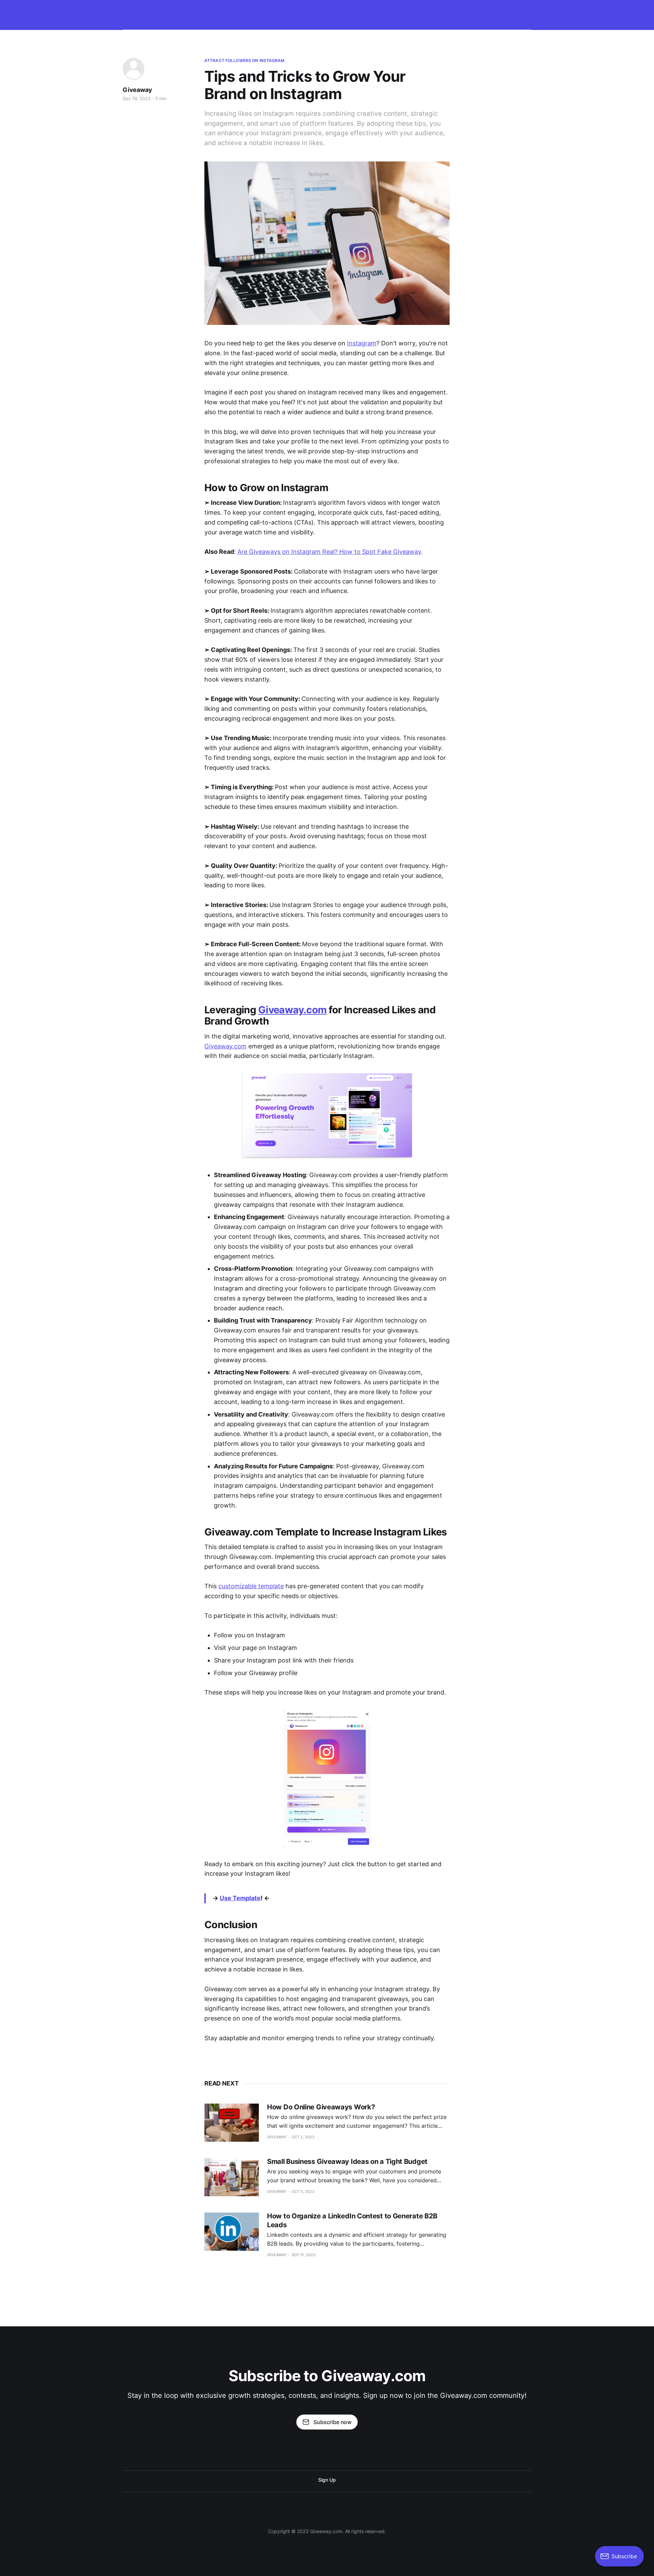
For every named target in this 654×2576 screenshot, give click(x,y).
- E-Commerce (284, 13)
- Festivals (468, 13)
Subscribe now (332, 2422)
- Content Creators (511, 13)
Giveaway (137, 90)
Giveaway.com (225, 1046)
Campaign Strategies (186, 13)
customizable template (251, 1586)
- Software (380, 13)
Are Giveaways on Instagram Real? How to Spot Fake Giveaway (329, 552)
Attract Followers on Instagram (245, 60)
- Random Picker (239, 13)
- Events (436, 13)
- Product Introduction (566, 13)
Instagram (362, 343)
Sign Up (327, 2480)
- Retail (350, 13)
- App (409, 13)
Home (145, 13)
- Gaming (321, 13)
